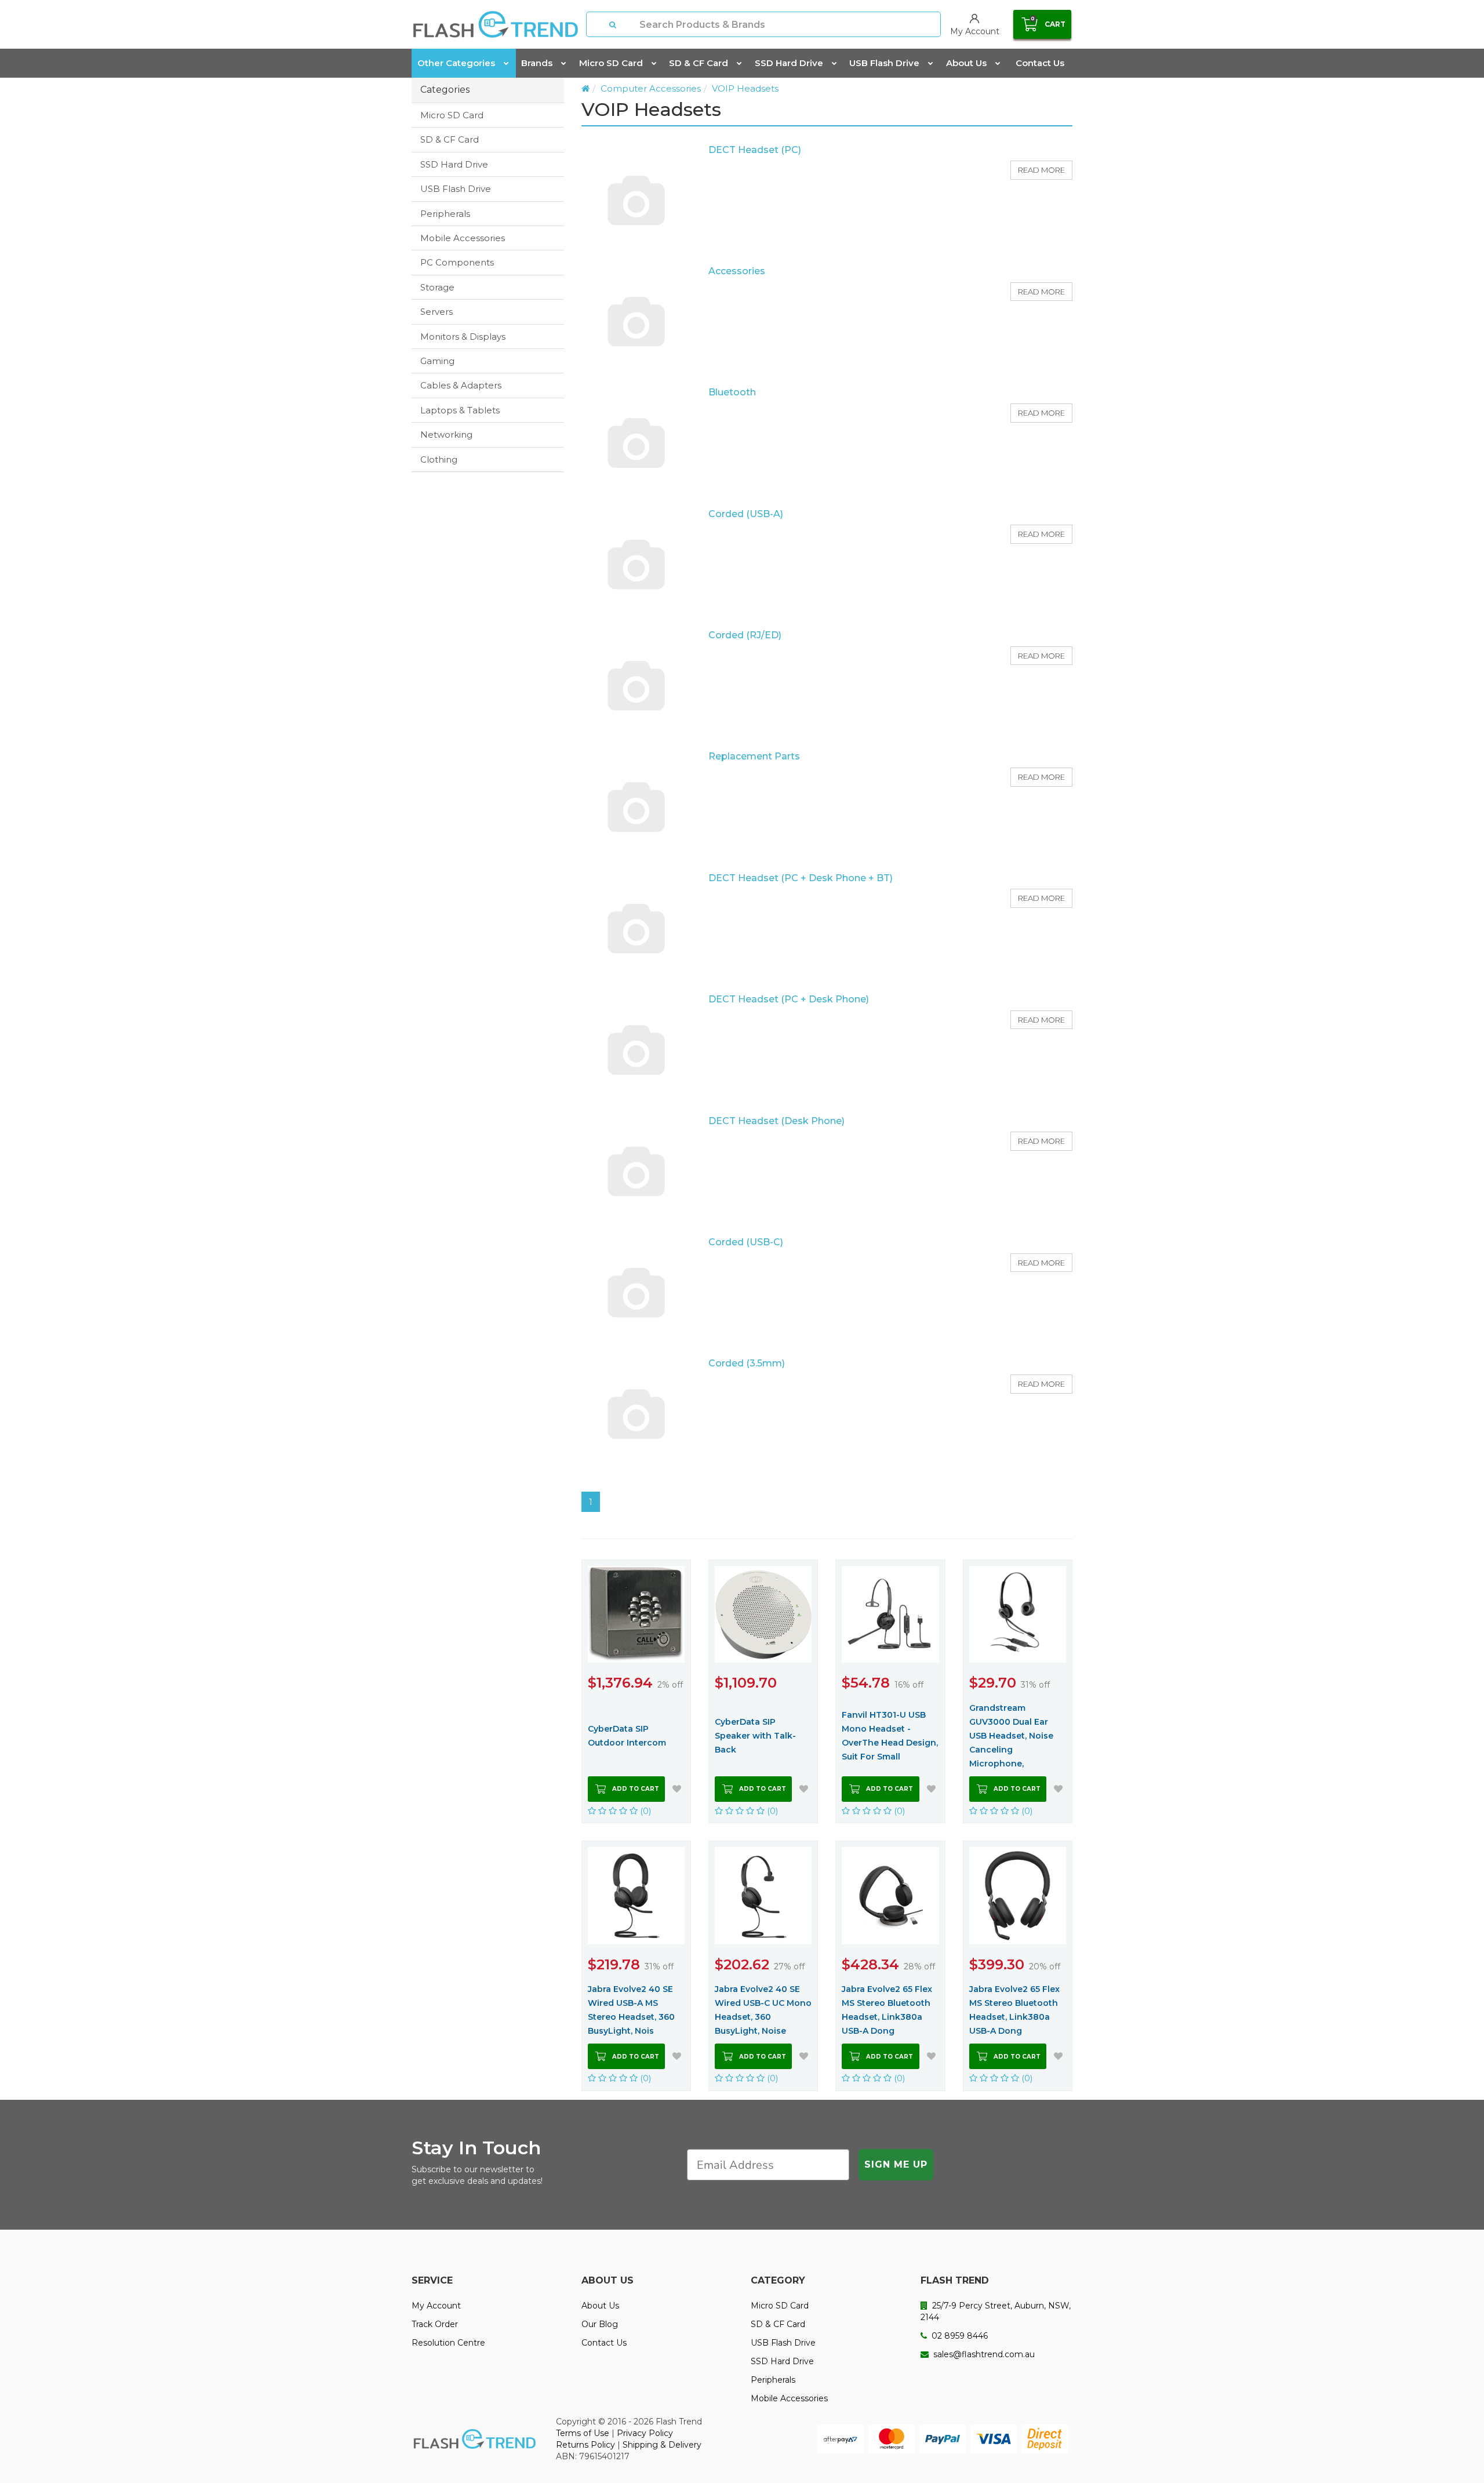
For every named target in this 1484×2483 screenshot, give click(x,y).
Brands (537, 63)
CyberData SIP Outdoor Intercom (627, 1736)
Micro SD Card (611, 63)
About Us (966, 63)
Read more (1041, 170)
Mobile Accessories (463, 238)
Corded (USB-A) (746, 514)
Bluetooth (732, 392)
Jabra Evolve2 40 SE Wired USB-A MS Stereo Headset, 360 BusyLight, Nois (631, 2010)
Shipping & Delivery (662, 2445)
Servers (437, 312)
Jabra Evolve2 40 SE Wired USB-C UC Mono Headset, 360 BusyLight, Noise (763, 2010)
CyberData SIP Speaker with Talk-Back (755, 1736)
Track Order (435, 2324)
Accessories (737, 271)
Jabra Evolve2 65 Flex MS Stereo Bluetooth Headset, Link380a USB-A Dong (887, 2010)
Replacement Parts (754, 756)
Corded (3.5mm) (747, 1363)
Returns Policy (585, 2445)
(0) (645, 1811)
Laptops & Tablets (460, 410)
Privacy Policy (645, 2433)
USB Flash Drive (884, 63)
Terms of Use (583, 2433)
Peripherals (445, 214)
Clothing (439, 459)
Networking (446, 435)
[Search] (613, 24)
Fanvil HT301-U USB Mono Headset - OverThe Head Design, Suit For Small (890, 1736)
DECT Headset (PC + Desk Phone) (789, 999)
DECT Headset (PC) (755, 150)
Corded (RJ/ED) (745, 635)
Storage (437, 287)
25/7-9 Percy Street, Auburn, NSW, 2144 (996, 2311)
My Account (436, 2306)
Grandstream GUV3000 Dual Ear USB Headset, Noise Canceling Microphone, (1011, 1736)
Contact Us (1040, 63)
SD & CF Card (699, 63)
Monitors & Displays (463, 337)
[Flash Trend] (495, 24)
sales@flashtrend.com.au (983, 2354)
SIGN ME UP (896, 2164)
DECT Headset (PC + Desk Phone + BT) (801, 878)
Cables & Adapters (461, 385)
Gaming (437, 361)
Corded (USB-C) (746, 1242)
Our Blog (600, 2324)
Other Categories (456, 63)
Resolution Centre (448, 2343)
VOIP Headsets (745, 88)
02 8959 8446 (959, 2336)
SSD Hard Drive (789, 63)
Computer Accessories (651, 88)
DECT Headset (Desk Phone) (776, 1121)
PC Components (457, 262)
